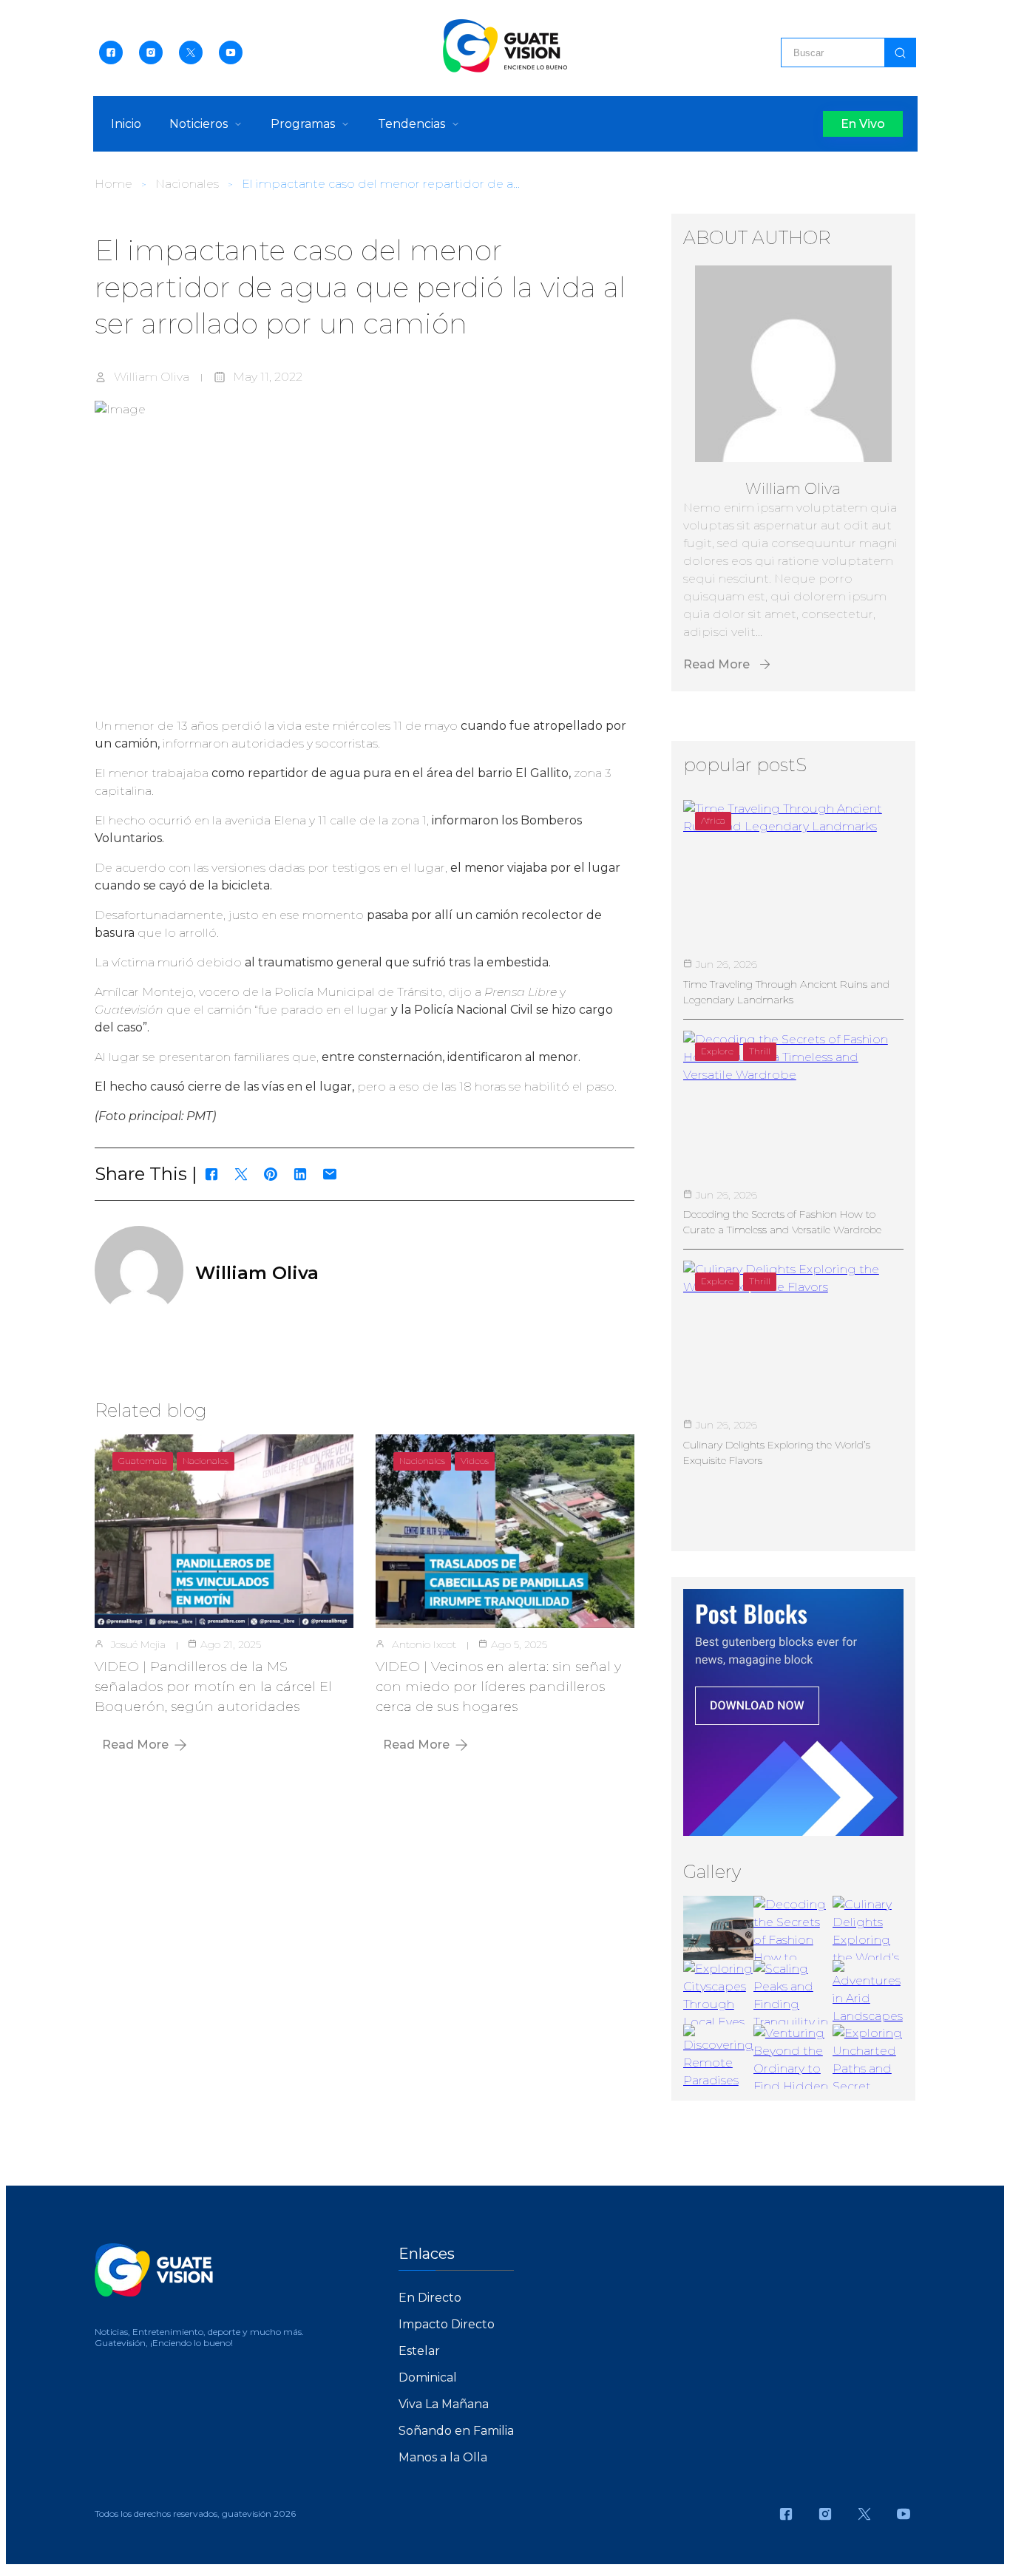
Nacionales (187, 184)
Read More (135, 1745)
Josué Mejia (138, 1644)
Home (113, 184)
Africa (713, 820)
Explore (717, 1051)
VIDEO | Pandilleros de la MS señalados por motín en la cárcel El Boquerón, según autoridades (213, 1687)
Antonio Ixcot (424, 1644)
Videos (475, 1461)
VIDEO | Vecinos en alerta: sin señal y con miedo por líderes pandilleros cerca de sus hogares (498, 1687)
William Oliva (152, 377)
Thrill (760, 1051)
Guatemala (143, 1461)
